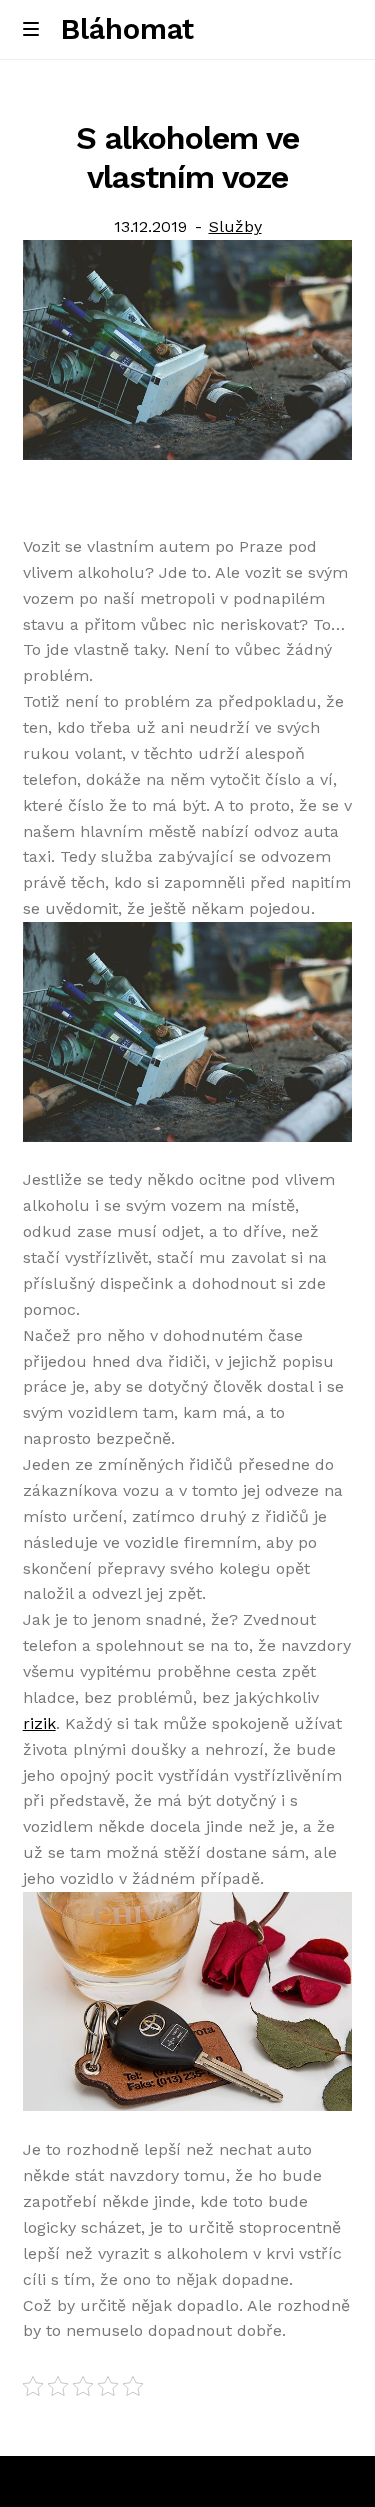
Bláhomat (127, 29)
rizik (39, 1723)
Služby (235, 226)
